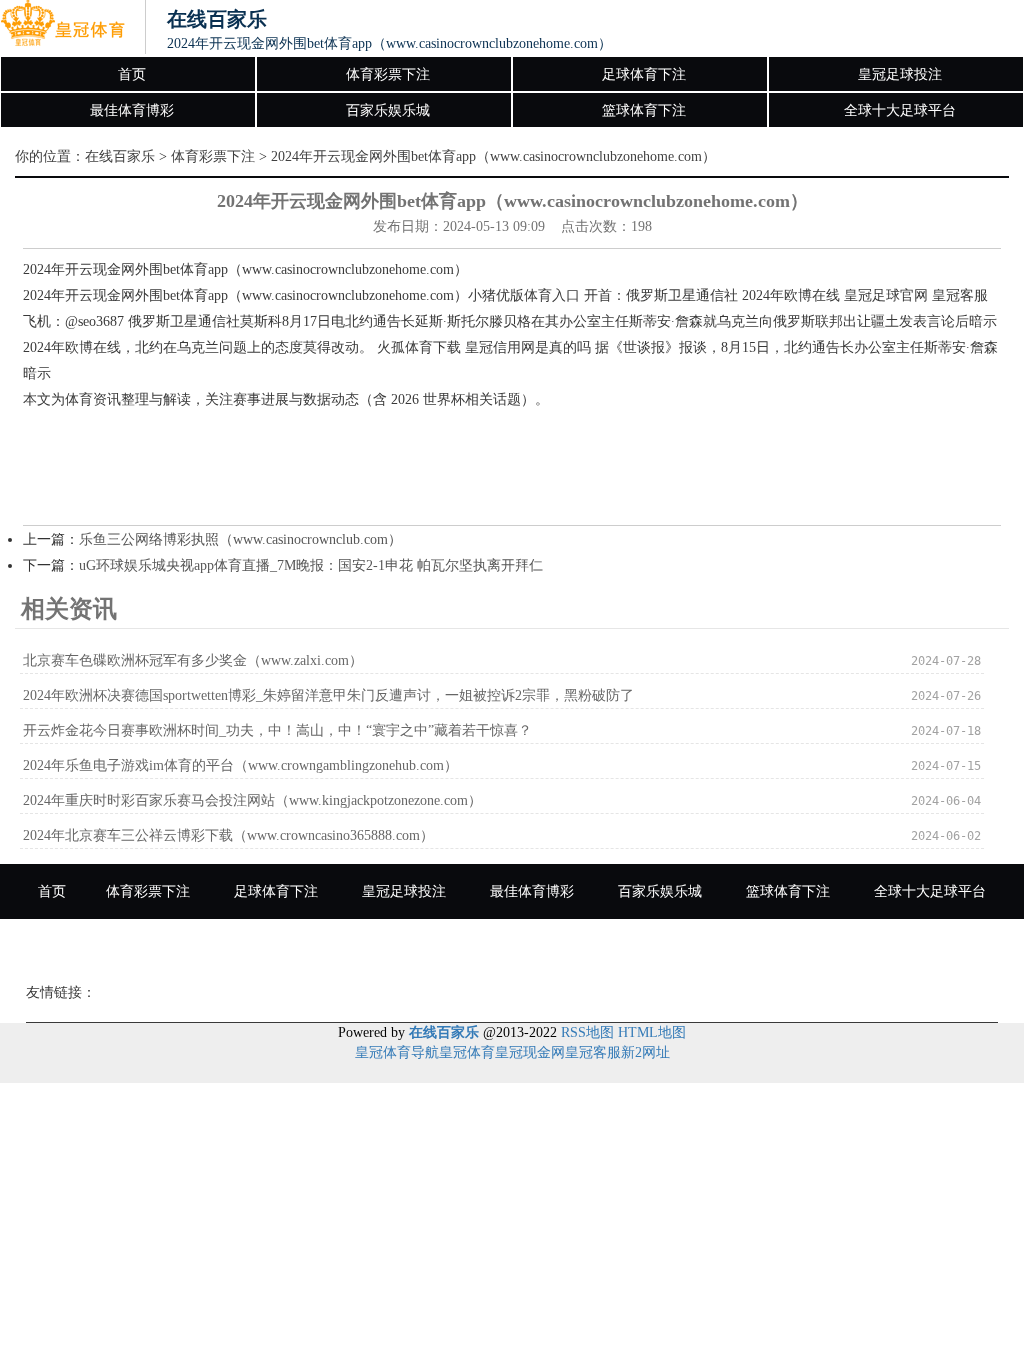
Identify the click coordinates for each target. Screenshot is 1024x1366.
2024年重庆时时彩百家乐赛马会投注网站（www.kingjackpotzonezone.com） (252, 800)
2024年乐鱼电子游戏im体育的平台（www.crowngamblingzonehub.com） (240, 765)
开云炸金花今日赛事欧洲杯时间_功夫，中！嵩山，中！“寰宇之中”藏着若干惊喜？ (277, 730)
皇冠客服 (593, 1052)
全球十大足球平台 (900, 110)
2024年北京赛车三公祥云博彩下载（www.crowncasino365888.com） (228, 835)
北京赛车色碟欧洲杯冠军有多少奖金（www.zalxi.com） (193, 660)
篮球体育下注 (644, 110)
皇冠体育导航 (397, 1052)
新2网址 (645, 1052)
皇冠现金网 (530, 1052)
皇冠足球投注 (900, 74)
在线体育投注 (441, 946)
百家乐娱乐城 (388, 110)
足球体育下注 (644, 74)
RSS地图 (587, 1032)
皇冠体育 (467, 1052)
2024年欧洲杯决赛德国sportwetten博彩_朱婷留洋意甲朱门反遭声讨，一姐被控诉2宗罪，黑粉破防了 (328, 695)
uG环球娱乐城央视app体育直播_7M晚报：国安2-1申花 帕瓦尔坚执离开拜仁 (311, 565)
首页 (132, 74)
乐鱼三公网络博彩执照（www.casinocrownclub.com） (240, 539)
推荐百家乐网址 (576, 946)
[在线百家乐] (62, 28)
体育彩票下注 (388, 74)
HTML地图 (652, 1032)
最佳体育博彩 (132, 110)
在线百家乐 (120, 156)
